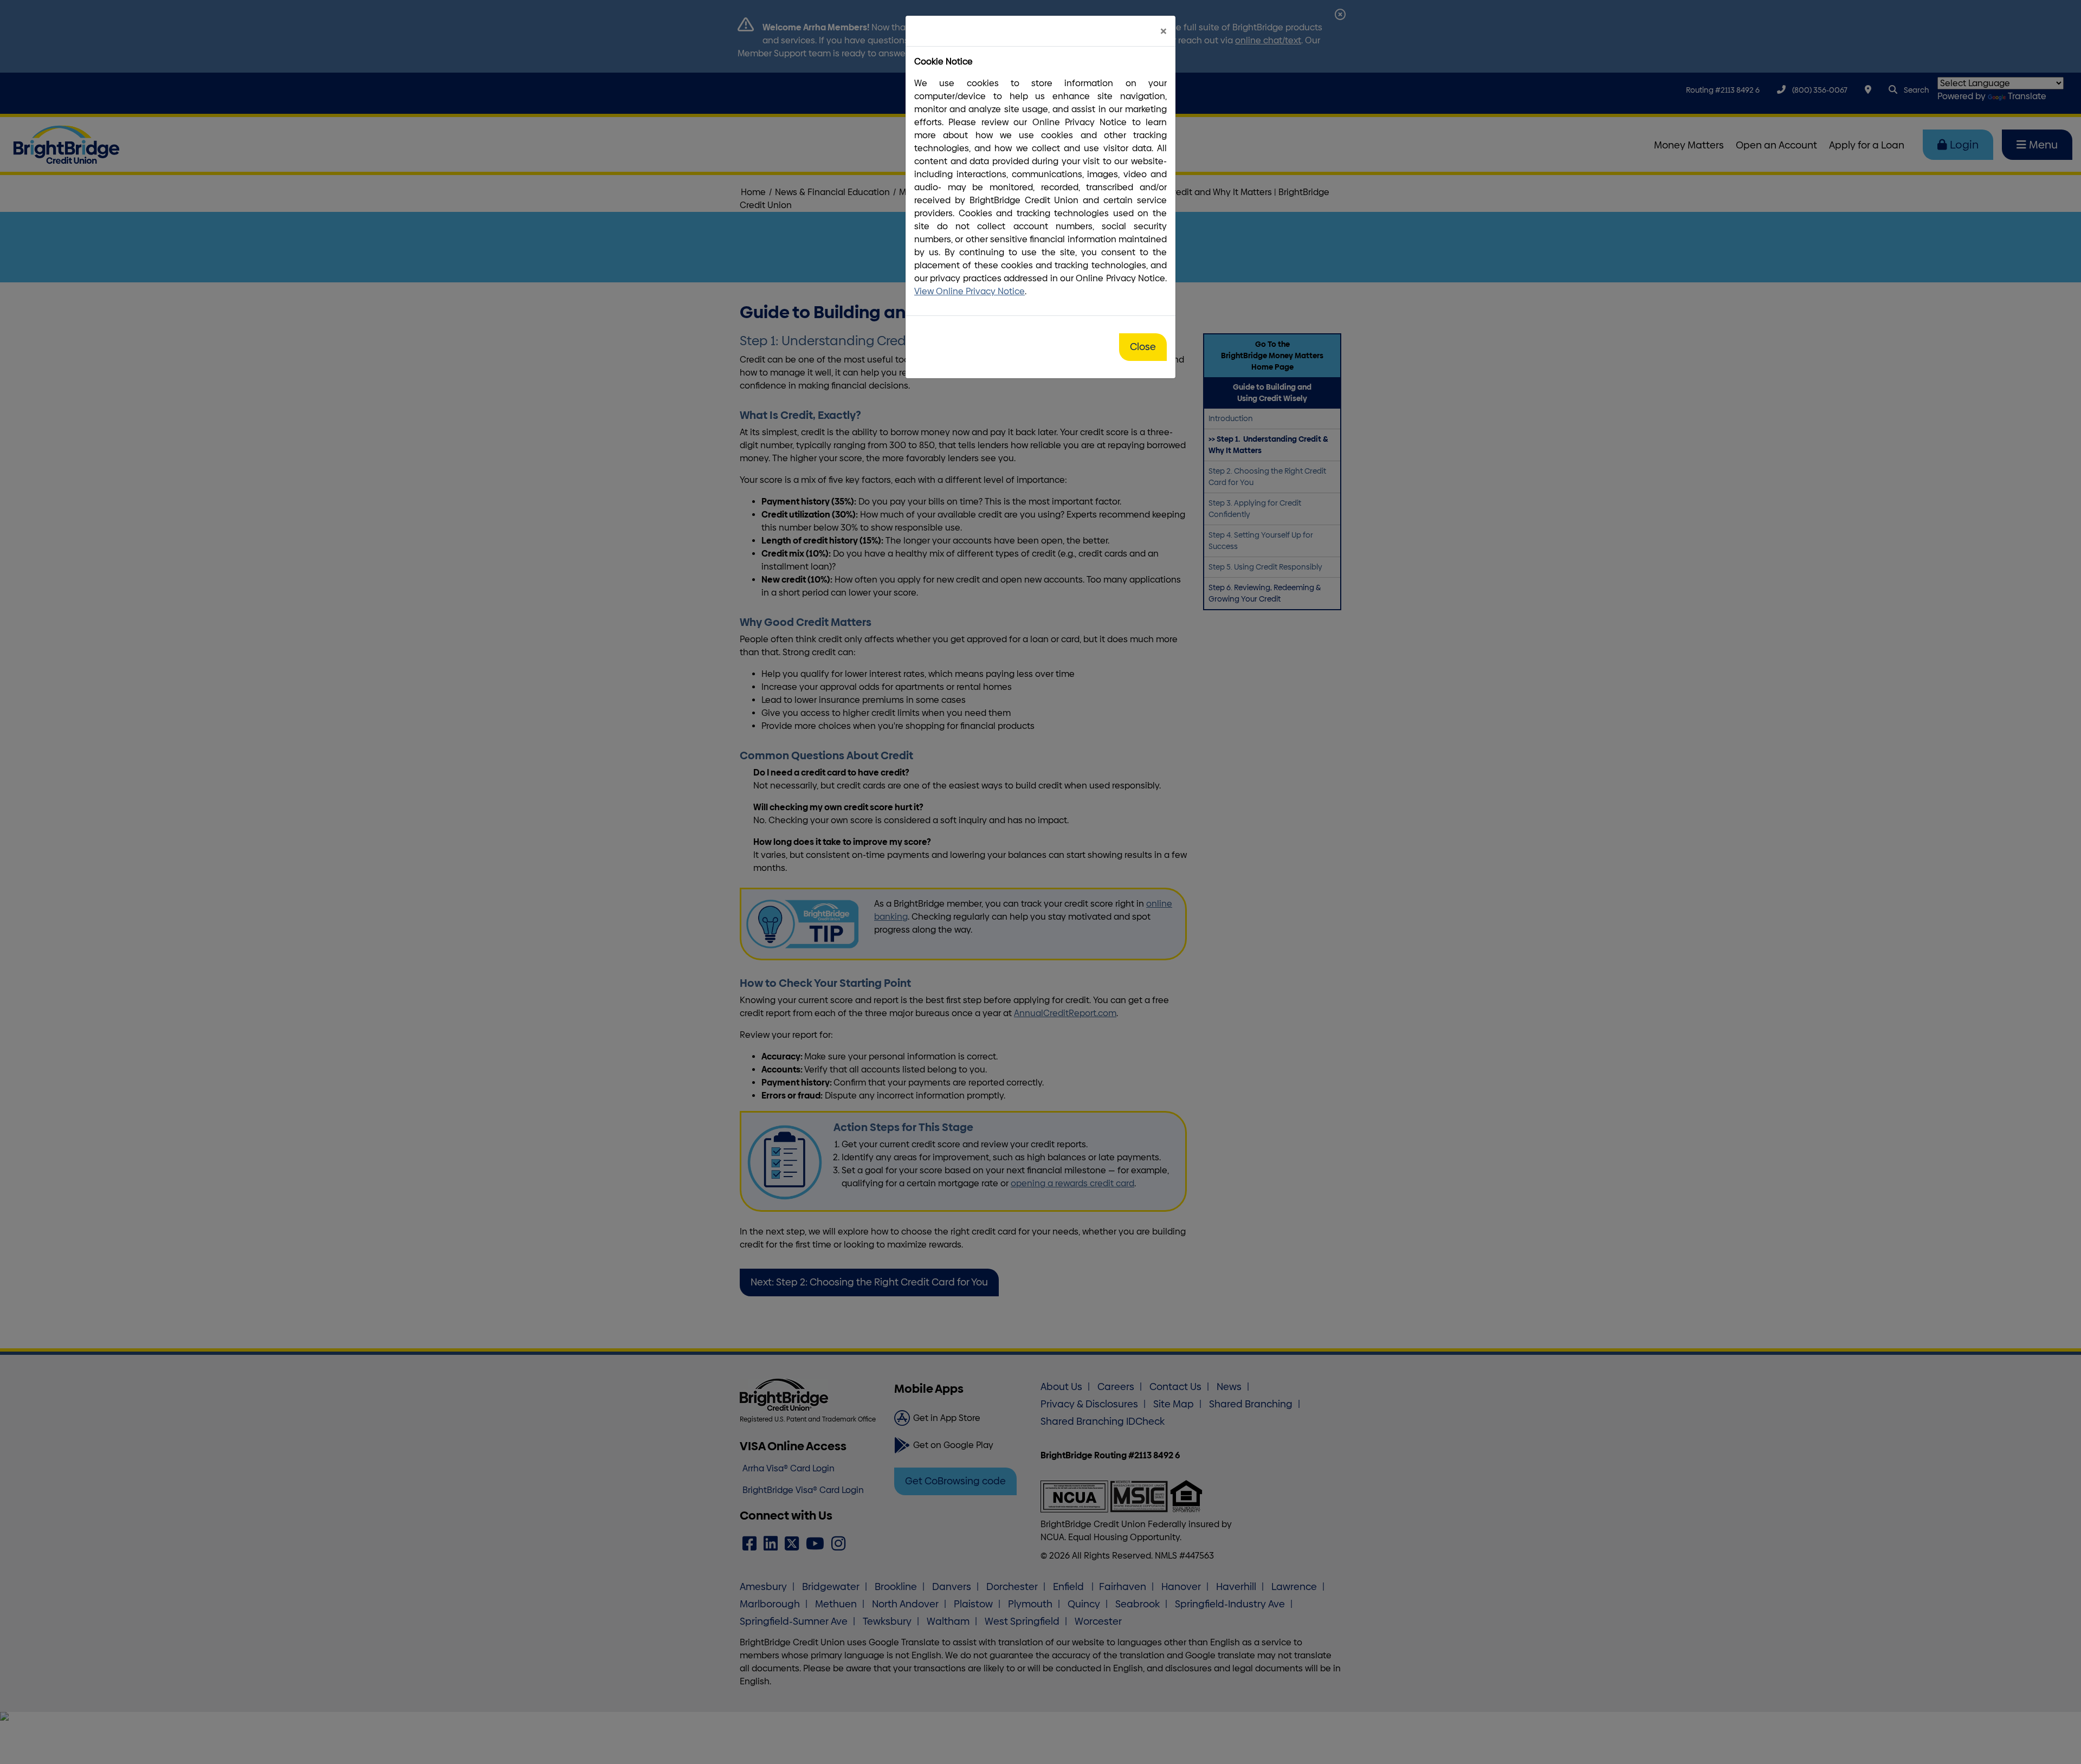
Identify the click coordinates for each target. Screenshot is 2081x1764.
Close (1143, 347)
